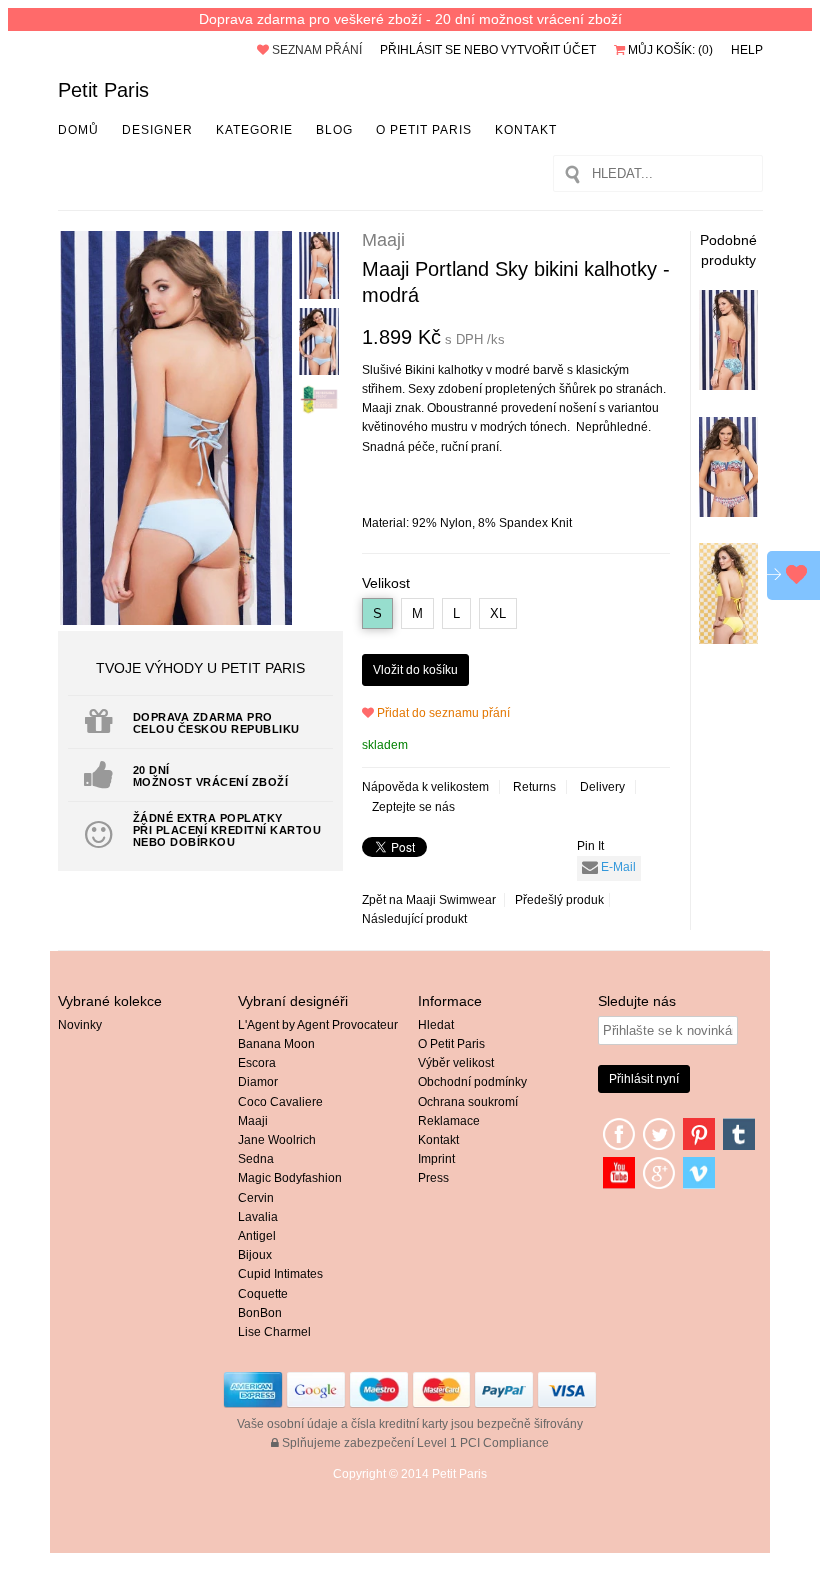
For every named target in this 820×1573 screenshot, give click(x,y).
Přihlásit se (420, 50)
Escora (257, 1063)
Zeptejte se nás (413, 807)
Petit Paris (103, 90)
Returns (534, 787)
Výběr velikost (456, 1063)
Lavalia (258, 1217)
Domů (78, 130)
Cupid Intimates (280, 1274)
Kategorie (254, 130)
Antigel (257, 1236)
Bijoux (255, 1255)
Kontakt (526, 130)
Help (747, 50)
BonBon (260, 1313)
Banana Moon (276, 1044)
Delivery (602, 787)
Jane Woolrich (277, 1140)
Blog (334, 130)
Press (433, 1178)
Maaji (253, 1121)
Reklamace (449, 1121)
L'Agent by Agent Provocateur (318, 1025)
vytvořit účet (548, 50)
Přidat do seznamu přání (442, 713)
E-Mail (617, 867)
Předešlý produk (559, 900)
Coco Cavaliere (280, 1102)
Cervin (256, 1198)
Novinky (80, 1025)
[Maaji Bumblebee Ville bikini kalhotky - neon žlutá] (728, 640)
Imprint (436, 1159)
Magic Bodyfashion (290, 1178)
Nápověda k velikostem (425, 787)
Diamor (258, 1082)
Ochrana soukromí (468, 1102)
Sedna (256, 1159)
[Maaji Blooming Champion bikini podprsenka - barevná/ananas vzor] (728, 513)
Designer (157, 130)
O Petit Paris (424, 130)
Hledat (436, 1025)
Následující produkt (414, 919)
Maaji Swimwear (451, 900)
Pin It (590, 846)
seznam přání (315, 50)
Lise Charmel (274, 1332)
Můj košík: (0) (669, 50)
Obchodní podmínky (472, 1082)
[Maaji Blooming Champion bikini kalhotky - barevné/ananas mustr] (728, 386)
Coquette (263, 1294)
